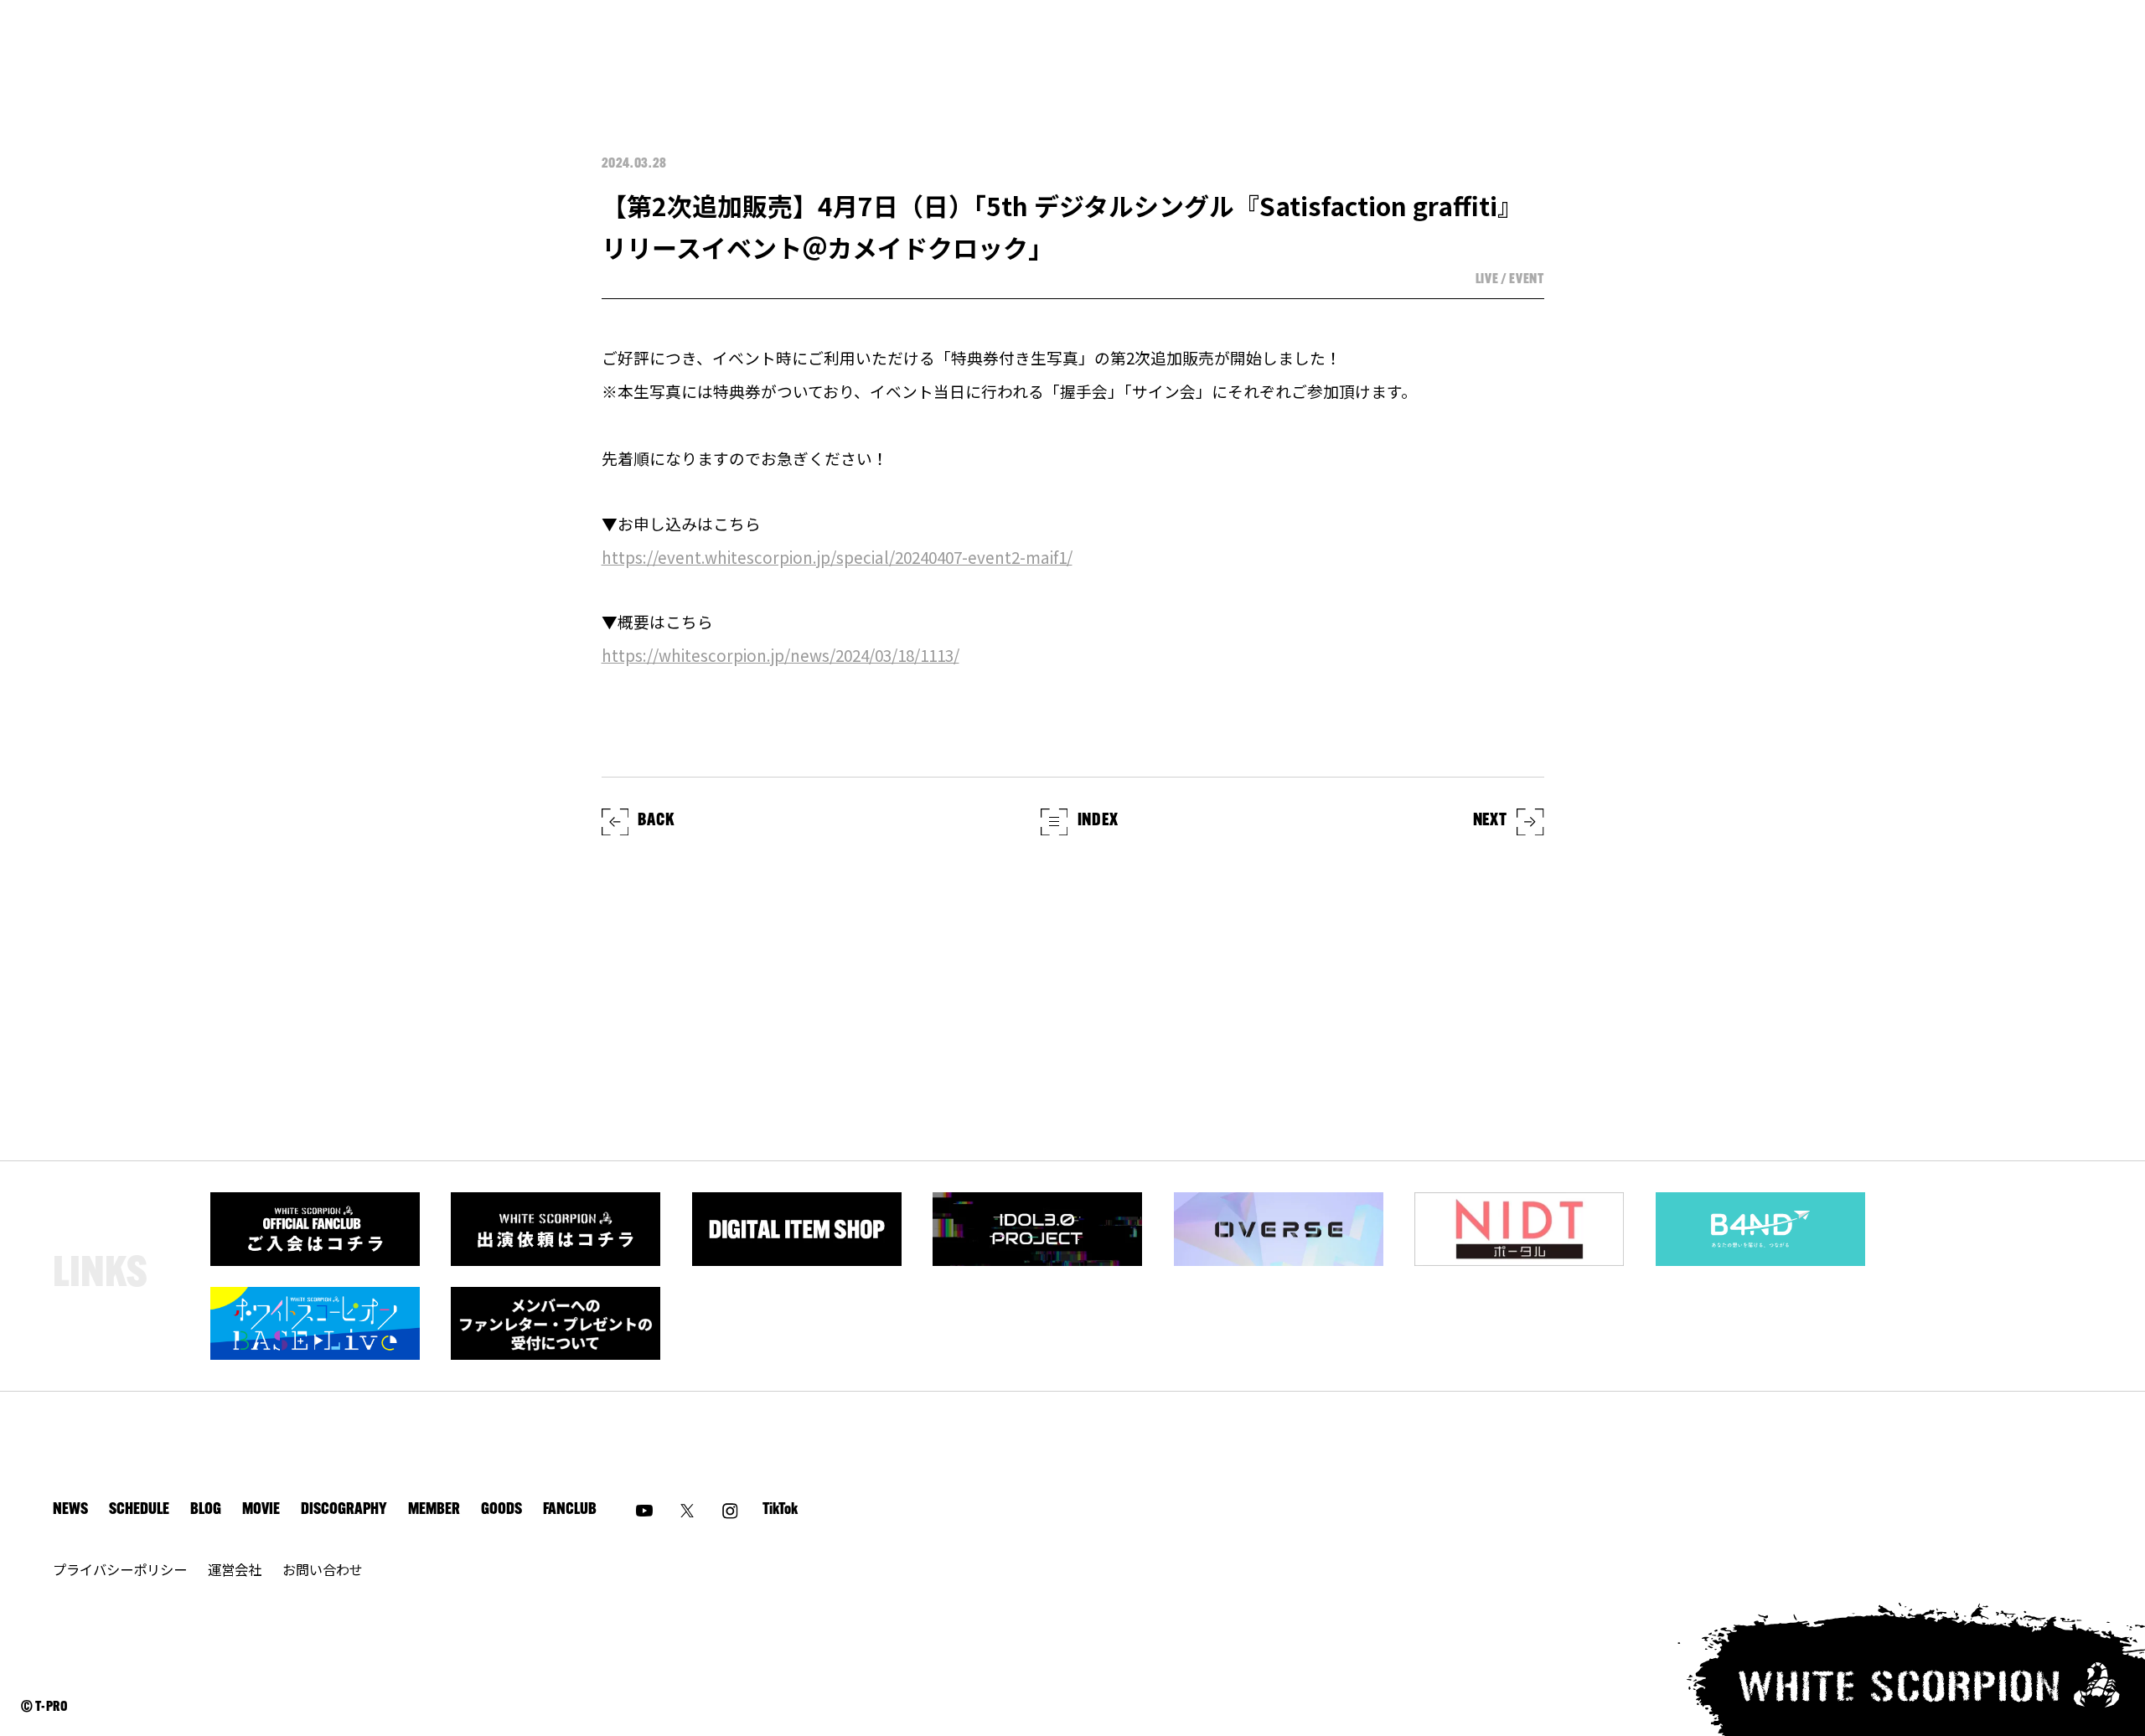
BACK (656, 821)
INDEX (1098, 821)
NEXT (1490, 821)
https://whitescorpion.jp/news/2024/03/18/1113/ (780, 655)
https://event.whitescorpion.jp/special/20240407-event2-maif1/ (837, 557)
